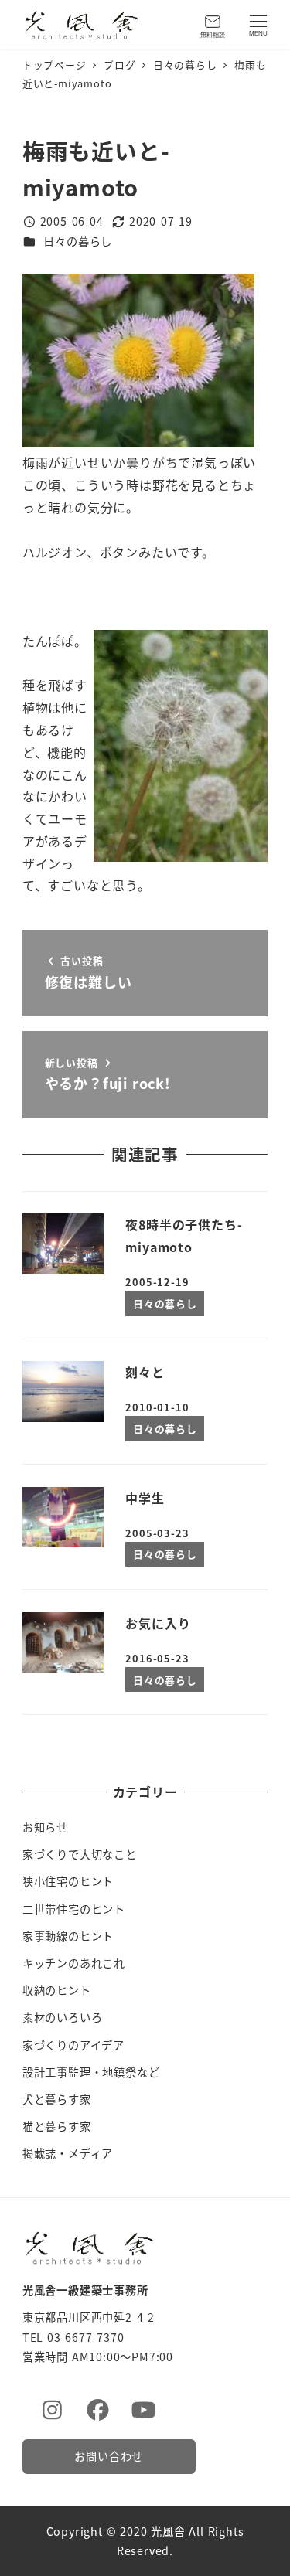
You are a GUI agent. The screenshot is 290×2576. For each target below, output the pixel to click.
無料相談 (213, 34)
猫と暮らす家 (57, 2126)
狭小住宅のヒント (68, 1881)
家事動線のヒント (68, 1936)
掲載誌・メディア (68, 2153)
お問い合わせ (109, 2456)
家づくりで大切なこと (80, 1854)
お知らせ (45, 1827)
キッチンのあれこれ (74, 1963)
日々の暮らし (78, 241)
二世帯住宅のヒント (74, 1909)
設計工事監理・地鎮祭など (91, 2072)
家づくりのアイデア (73, 2045)
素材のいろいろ (63, 2017)
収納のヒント (57, 1990)
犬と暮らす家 (57, 2099)
